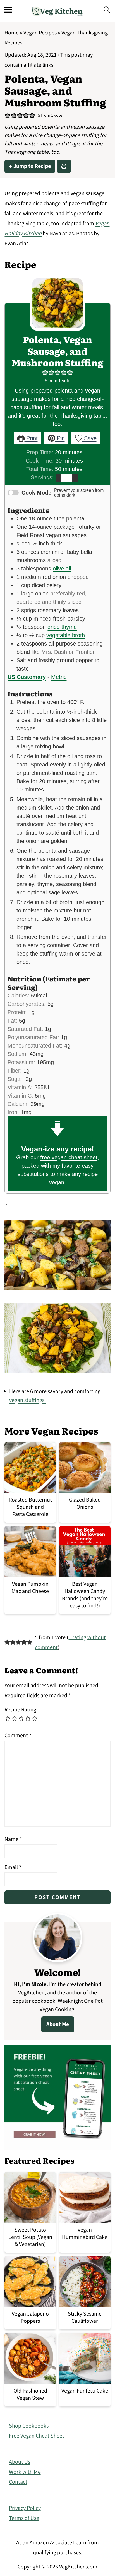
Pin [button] (60, 438)
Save (89, 438)
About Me (58, 2024)
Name (13, 1839)
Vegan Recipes (40, 33)
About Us (20, 2462)
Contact (18, 2482)
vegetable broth (66, 635)
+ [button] (75, 478)
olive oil (62, 569)
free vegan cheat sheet (69, 1157)
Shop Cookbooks (29, 2426)
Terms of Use (24, 2518)
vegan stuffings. (27, 1400)
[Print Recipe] (64, 166)
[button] (8, 116)
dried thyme (62, 627)
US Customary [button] (27, 677)
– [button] (58, 478)
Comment (18, 1736)
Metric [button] (59, 677)
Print (31, 438)
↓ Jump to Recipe (30, 166)
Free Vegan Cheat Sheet (37, 2436)
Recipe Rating (20, 1710)
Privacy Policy (25, 2508)
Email (13, 1867)
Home (12, 33)
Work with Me (25, 2472)
